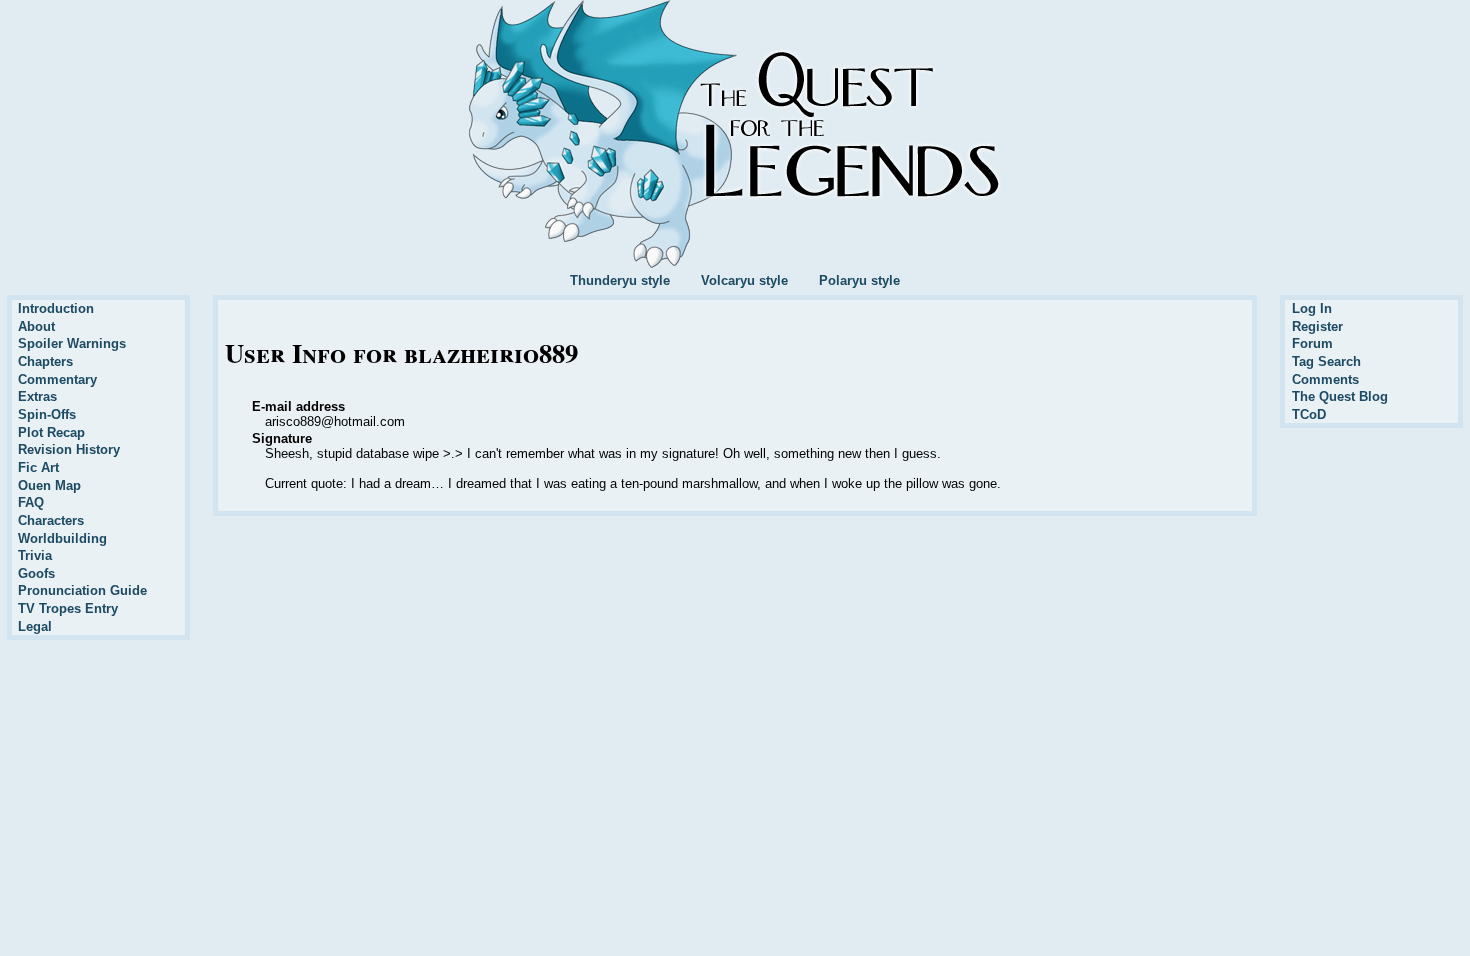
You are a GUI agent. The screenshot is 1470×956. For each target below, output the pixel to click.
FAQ (31, 502)
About (36, 326)
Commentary (57, 379)
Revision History (69, 449)
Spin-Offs (47, 414)
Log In (1312, 308)
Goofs (36, 573)
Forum (1312, 343)
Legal (35, 626)
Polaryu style (859, 280)
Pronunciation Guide (82, 590)
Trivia (35, 555)
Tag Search (1326, 361)
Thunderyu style (620, 280)
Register (1317, 326)
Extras (37, 396)
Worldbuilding (62, 538)
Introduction (56, 308)
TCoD (1309, 414)
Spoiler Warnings (72, 343)
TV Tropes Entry (68, 608)
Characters (51, 520)
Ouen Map (49, 485)
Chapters (45, 361)
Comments (1325, 379)
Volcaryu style (744, 280)
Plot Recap (51, 432)
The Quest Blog (1340, 396)
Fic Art (38, 467)
